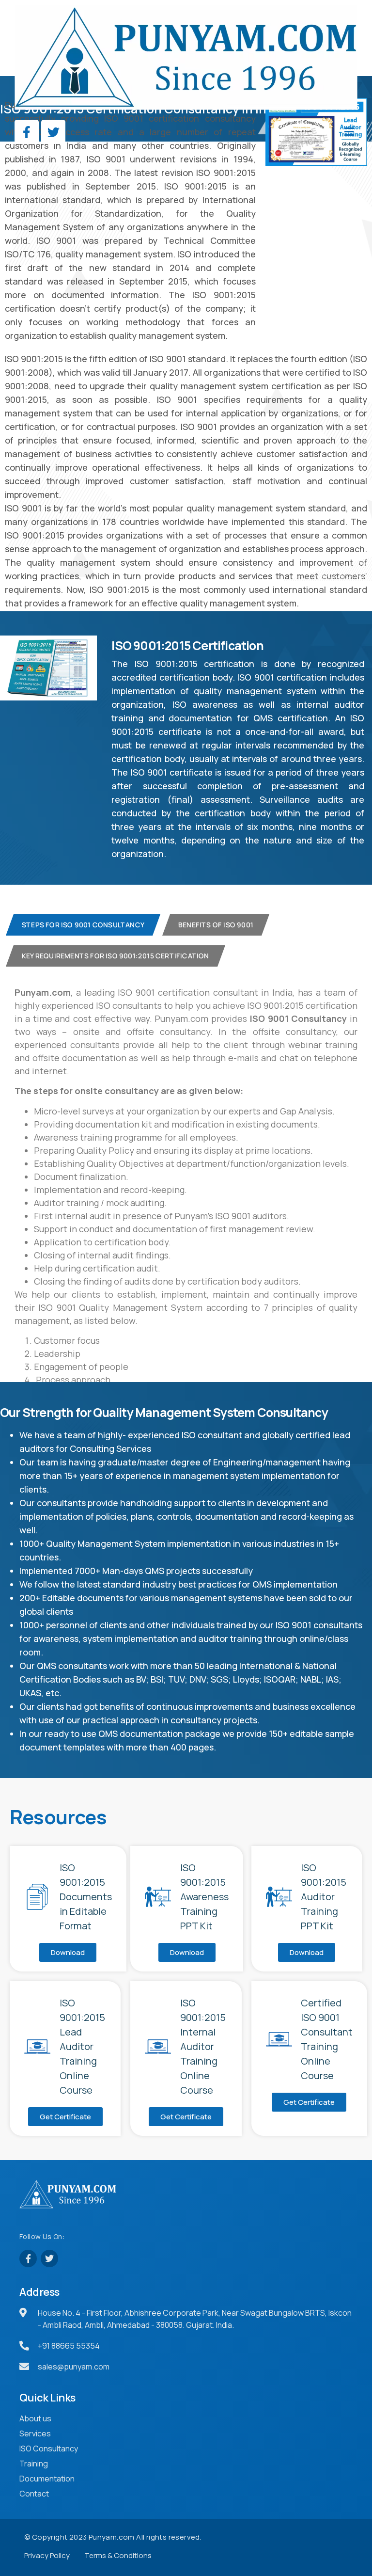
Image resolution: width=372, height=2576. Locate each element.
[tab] (83, 925)
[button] (272, 132)
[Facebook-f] (27, 132)
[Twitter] (53, 132)
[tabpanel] (186, 1206)
